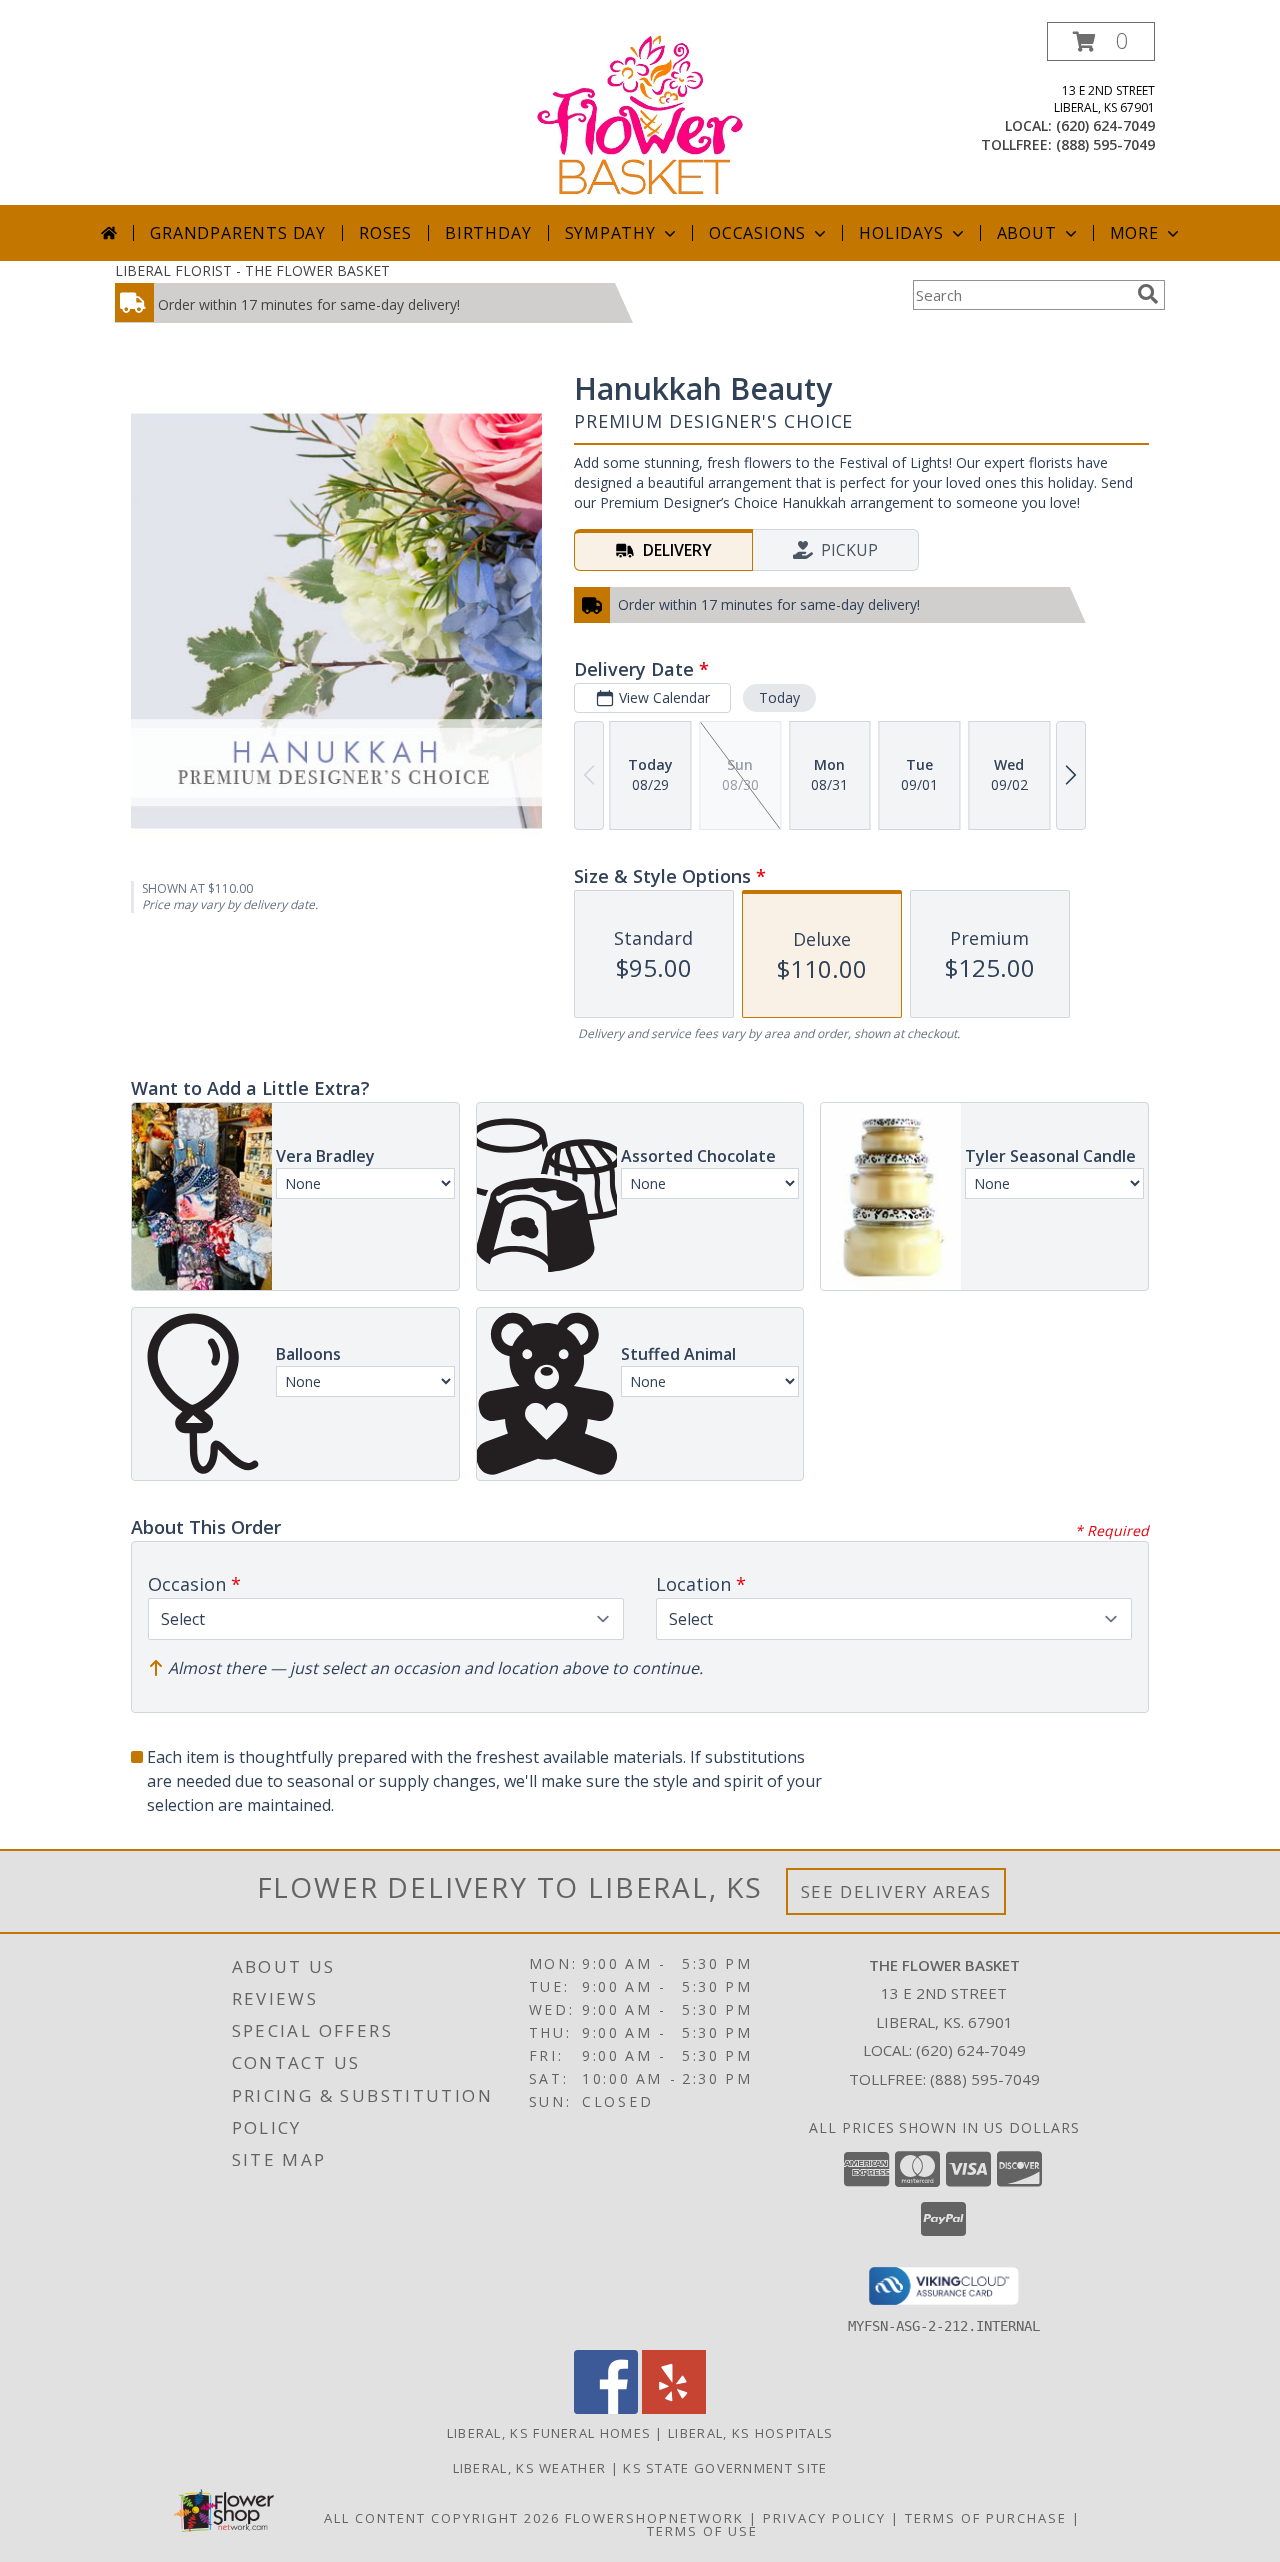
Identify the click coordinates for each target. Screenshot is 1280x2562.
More (1134, 233)
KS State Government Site (725, 2468)
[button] (1101, 41)
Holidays (901, 233)
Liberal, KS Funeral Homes (549, 2433)
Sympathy (610, 233)
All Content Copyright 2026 (442, 2518)
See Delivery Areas (896, 1891)
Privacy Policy (824, 2518)
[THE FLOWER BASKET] (640, 113)
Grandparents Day (238, 233)
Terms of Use (702, 2531)
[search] (1148, 294)
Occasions (757, 233)
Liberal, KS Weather (530, 2468)
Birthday (488, 233)
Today (779, 697)
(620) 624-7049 (1105, 125)
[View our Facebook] (606, 2408)
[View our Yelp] (674, 2408)
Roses (385, 233)
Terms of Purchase (986, 2518)
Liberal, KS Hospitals (750, 2433)
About (1027, 233)
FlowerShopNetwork (654, 2518)
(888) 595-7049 (1105, 144)
